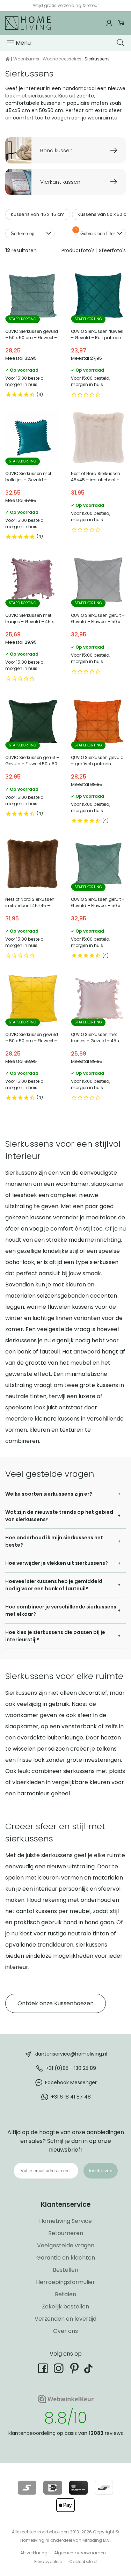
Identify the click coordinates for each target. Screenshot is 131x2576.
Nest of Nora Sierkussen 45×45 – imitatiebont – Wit (99, 477)
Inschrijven (101, 2170)
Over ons (65, 2331)
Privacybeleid (48, 2562)
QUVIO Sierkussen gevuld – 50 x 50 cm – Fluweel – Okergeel (33, 1038)
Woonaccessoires (62, 59)
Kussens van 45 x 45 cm (38, 214)
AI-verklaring (34, 2553)
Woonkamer (26, 59)
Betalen (65, 2294)
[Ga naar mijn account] (110, 23)
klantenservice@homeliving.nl (71, 2053)
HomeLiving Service (65, 2221)
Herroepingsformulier (65, 2282)
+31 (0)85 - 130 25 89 (71, 2068)
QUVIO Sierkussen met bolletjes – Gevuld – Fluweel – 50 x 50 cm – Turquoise (33, 477)
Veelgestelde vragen (66, 2245)
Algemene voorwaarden (80, 2553)
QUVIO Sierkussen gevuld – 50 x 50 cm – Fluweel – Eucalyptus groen (33, 335)
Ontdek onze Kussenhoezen (56, 2003)
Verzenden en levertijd (65, 2319)
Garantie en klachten (66, 2258)
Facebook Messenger (71, 2082)
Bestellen (65, 2270)
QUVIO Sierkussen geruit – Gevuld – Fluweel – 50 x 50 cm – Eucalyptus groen (99, 899)
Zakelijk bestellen (65, 2307)
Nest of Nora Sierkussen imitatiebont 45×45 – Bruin (33, 899)
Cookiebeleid (83, 2562)
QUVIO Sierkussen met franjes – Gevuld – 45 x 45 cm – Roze (33, 619)
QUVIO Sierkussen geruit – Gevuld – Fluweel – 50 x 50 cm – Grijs (99, 619)
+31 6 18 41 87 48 (71, 2096)
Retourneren (66, 2233)
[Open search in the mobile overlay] (121, 43)
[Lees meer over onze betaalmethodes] (27, 2488)
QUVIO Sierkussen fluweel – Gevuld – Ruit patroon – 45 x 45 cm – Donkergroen (99, 335)
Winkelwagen (121, 23)
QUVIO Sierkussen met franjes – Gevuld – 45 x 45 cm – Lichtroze (99, 1038)
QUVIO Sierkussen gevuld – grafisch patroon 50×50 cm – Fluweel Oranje (99, 761)
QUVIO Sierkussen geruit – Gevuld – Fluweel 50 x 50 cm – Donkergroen (33, 761)
